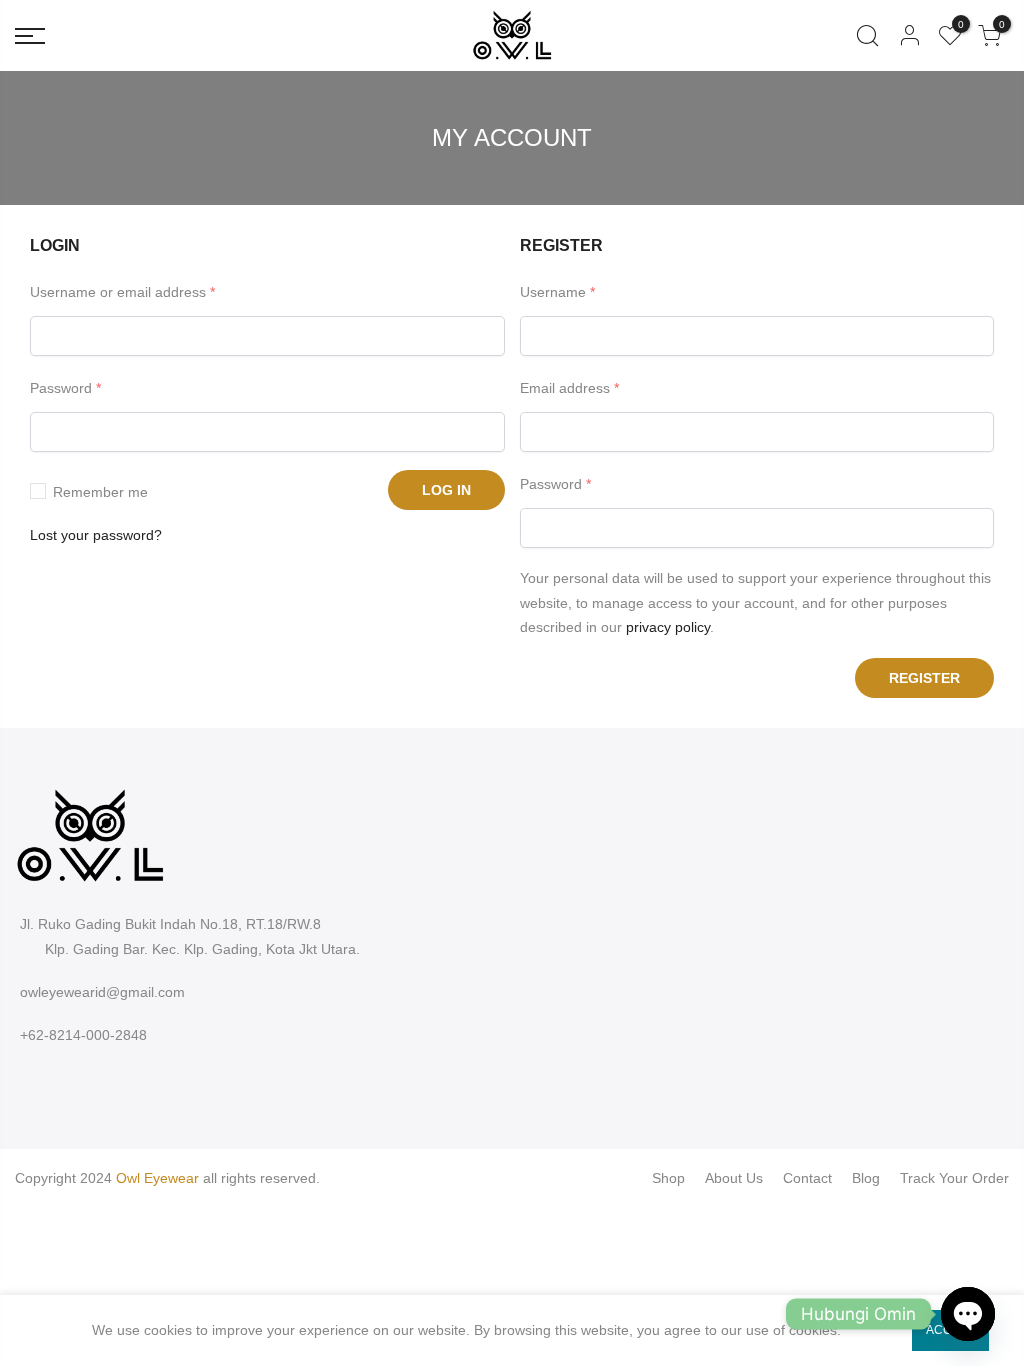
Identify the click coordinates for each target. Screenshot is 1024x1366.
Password (65, 388)
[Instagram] (41, 1081)
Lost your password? (96, 535)
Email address (569, 388)
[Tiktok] (65, 1081)
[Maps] (113, 1081)
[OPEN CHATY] (968, 1314)
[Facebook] (17, 1081)
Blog (866, 1178)
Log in (446, 490)
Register (924, 678)
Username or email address (122, 292)
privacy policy (668, 627)
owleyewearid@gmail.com (102, 992)
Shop (668, 1178)
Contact (807, 1178)
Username (557, 292)
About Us (734, 1178)
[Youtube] (89, 1081)
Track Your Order (954, 1178)
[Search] (867, 36)
